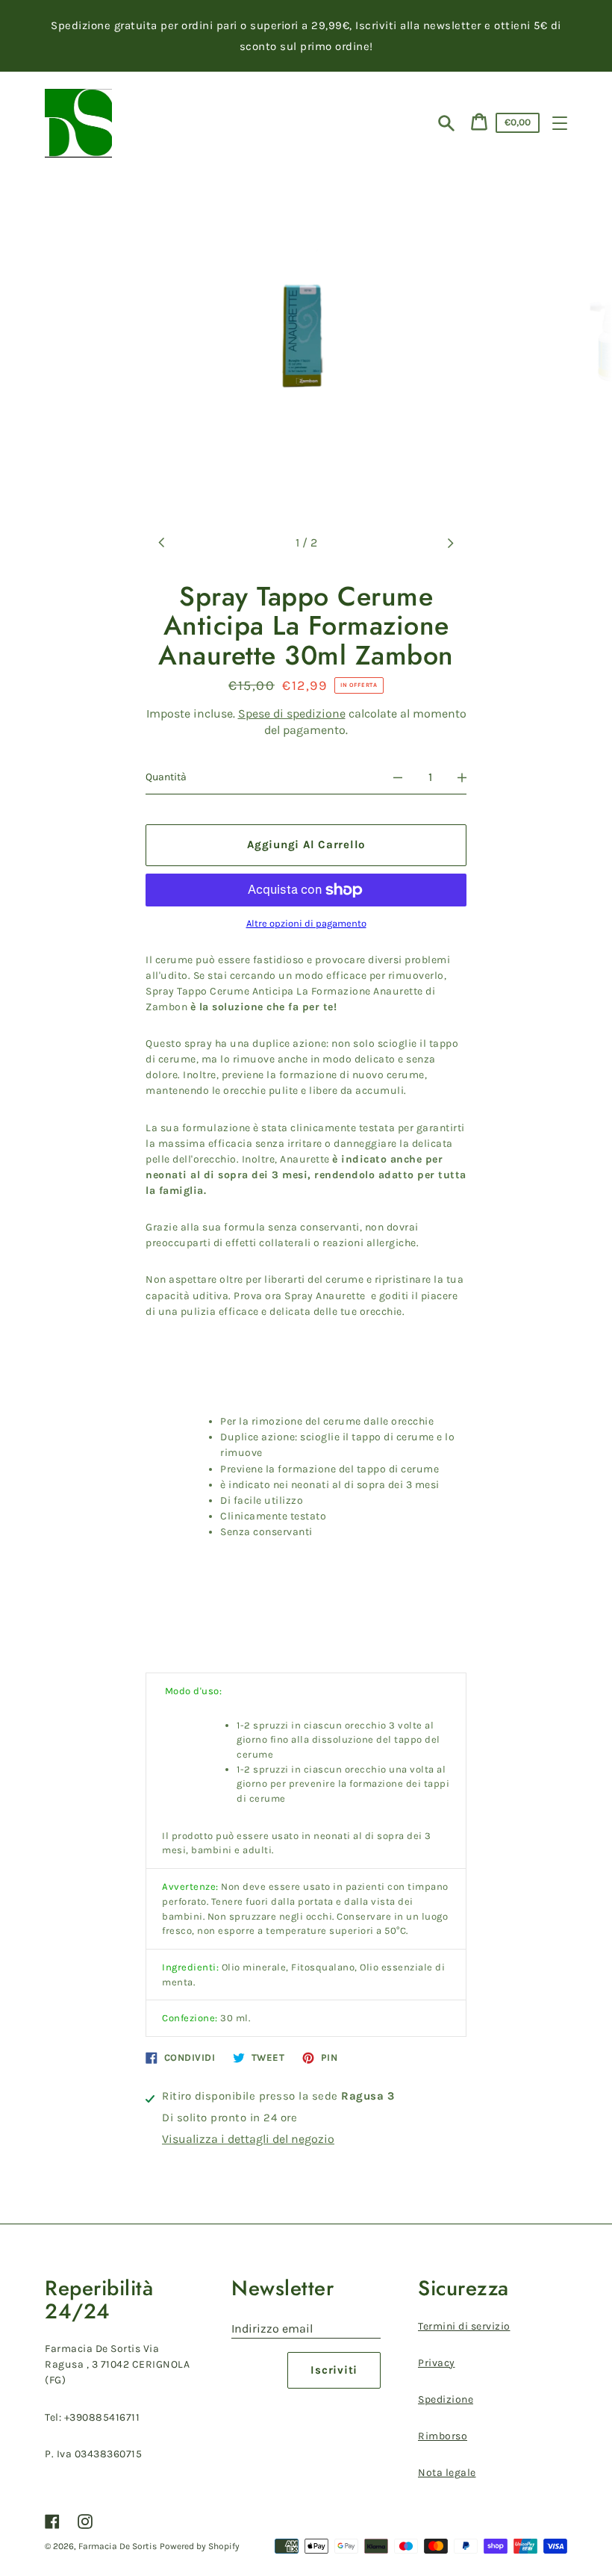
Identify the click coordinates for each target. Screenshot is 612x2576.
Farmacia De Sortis (118, 2546)
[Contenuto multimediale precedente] (162, 543)
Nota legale (447, 2473)
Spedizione (446, 2399)
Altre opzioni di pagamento (306, 924)
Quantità (166, 777)
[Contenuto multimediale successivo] (450, 543)
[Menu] (560, 123)
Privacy (437, 2363)
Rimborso (443, 2436)
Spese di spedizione (292, 713)
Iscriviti (334, 2370)
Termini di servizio (464, 2326)
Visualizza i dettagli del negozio (248, 2139)
